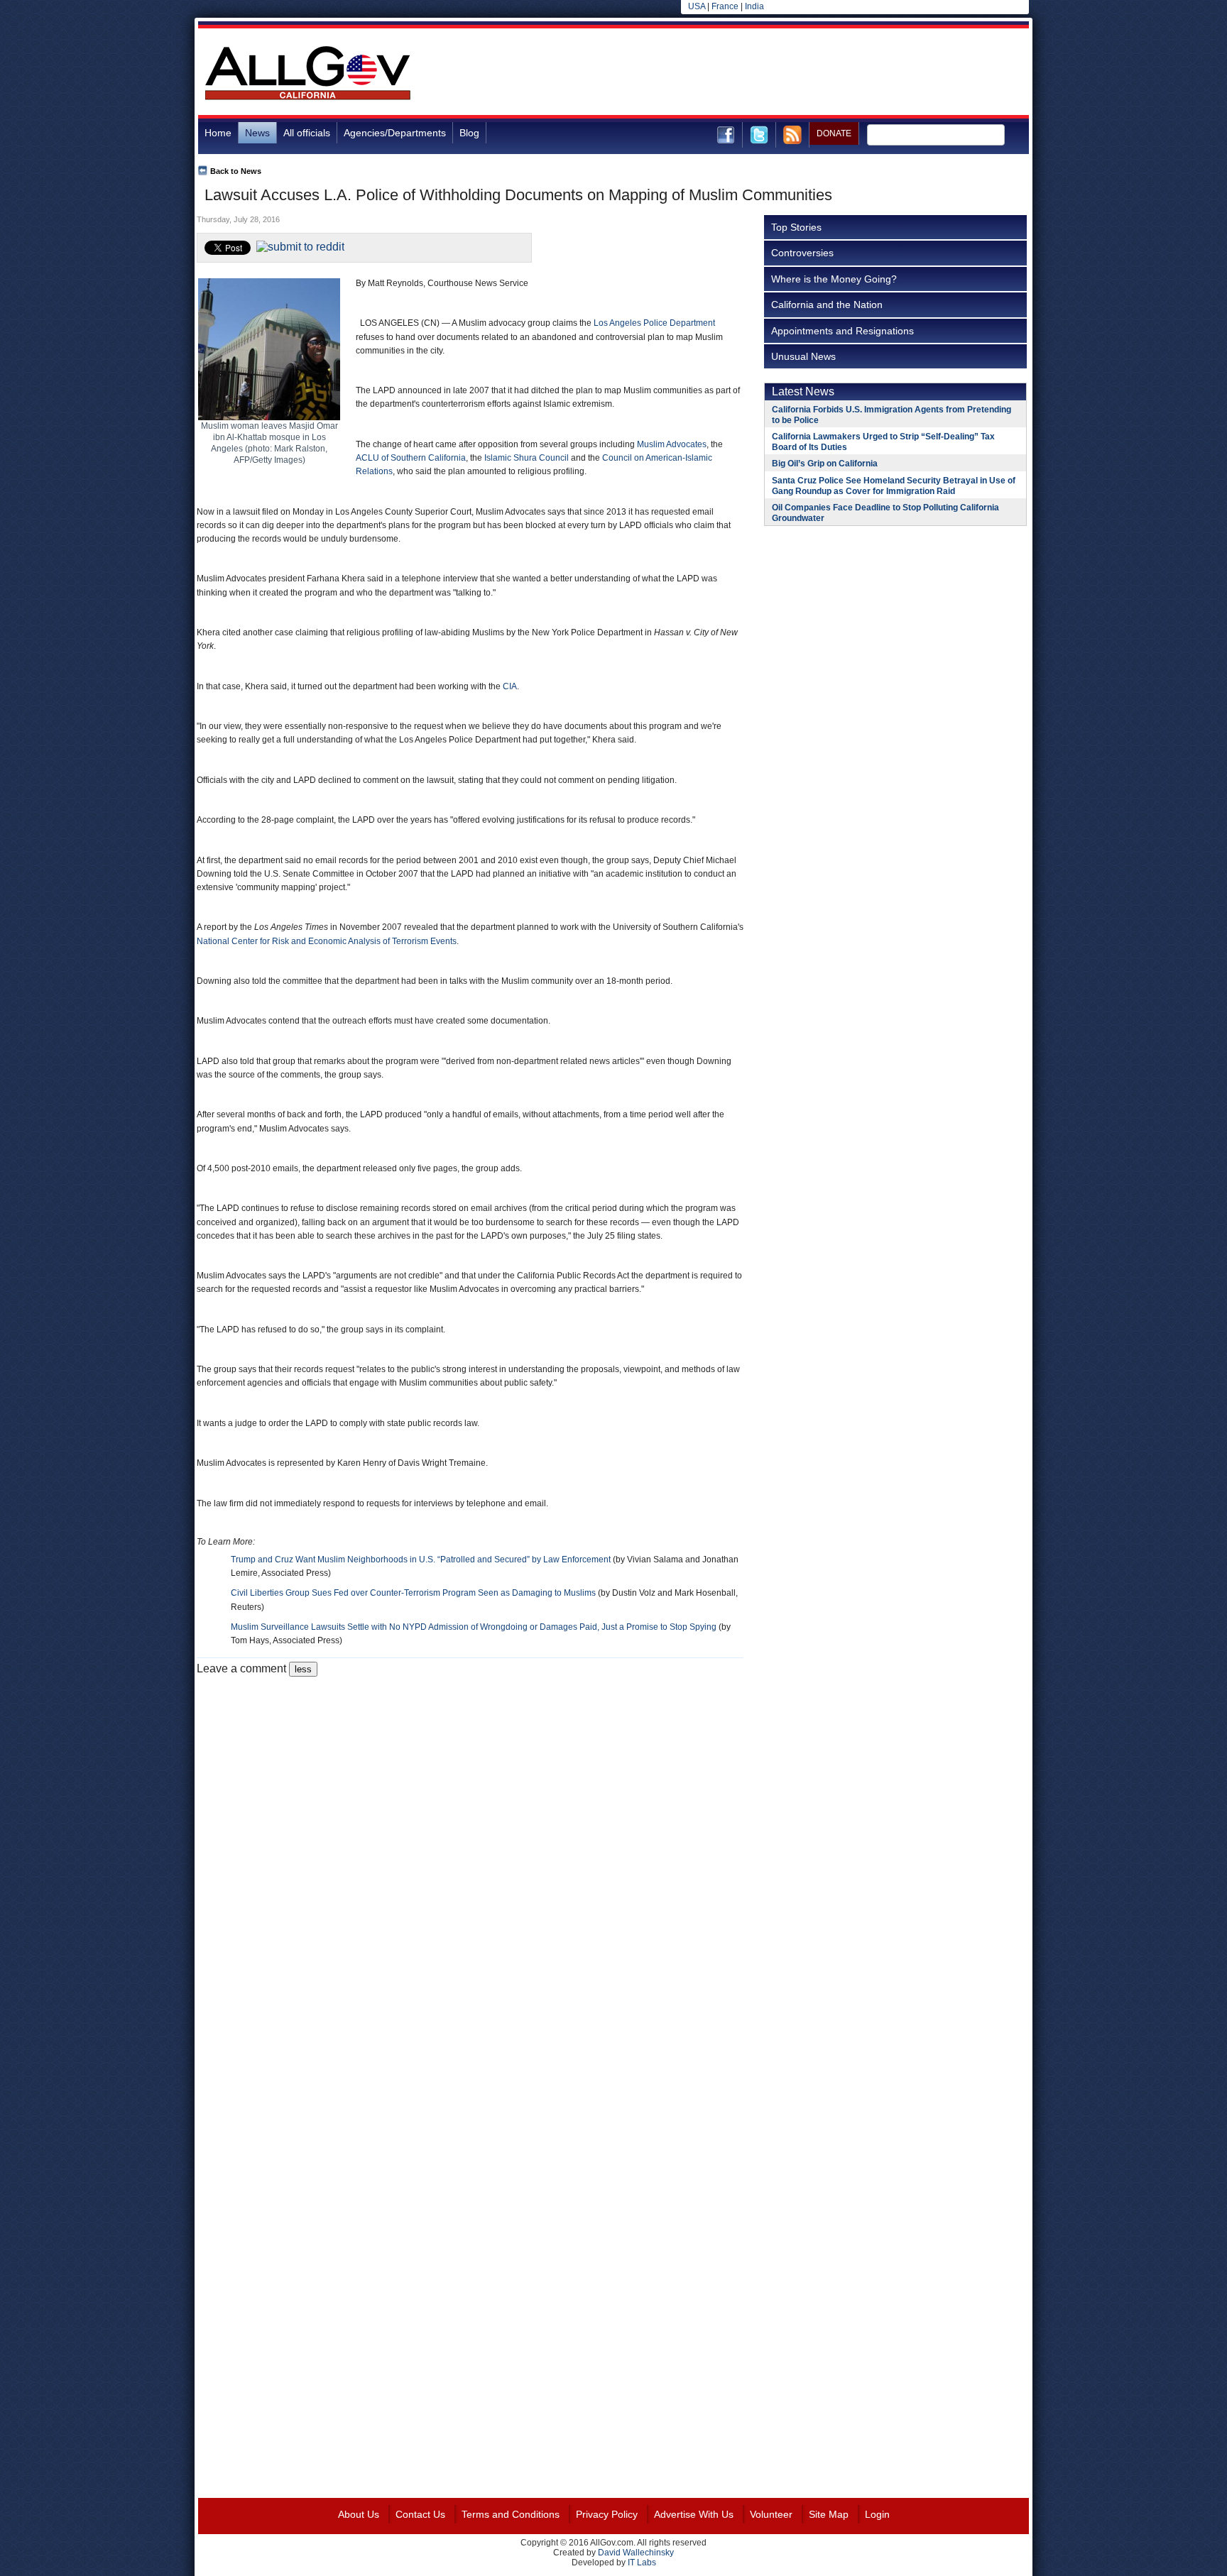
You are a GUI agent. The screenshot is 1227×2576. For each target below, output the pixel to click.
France (725, 6)
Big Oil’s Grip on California (825, 464)
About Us (359, 2514)
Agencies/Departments (395, 133)
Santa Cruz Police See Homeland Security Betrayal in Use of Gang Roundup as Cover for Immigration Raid (894, 486)
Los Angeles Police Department (654, 323)
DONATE (834, 133)
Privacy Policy (607, 2514)
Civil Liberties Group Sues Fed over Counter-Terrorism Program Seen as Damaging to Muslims (413, 1593)
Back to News (236, 171)
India (754, 6)
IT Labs (642, 2563)
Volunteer (771, 2514)
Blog (469, 133)
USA (697, 6)
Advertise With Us (694, 2514)
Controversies (802, 253)
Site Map (829, 2514)
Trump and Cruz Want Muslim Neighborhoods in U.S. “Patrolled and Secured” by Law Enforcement (421, 1560)
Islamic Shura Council (527, 458)
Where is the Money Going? (834, 279)
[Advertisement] (770, 74)
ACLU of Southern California (411, 458)
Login (877, 2514)
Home (218, 133)
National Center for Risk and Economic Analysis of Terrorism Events (327, 941)
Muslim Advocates (672, 444)
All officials (307, 133)
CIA (510, 686)
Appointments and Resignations (842, 331)
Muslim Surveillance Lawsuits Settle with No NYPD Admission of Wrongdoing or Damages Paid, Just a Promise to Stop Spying (474, 1627)
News (257, 133)
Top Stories (796, 227)
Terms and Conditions (511, 2514)
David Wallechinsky (636, 2553)
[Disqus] (470, 1854)
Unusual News (803, 356)
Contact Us (420, 2514)
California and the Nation (827, 305)
